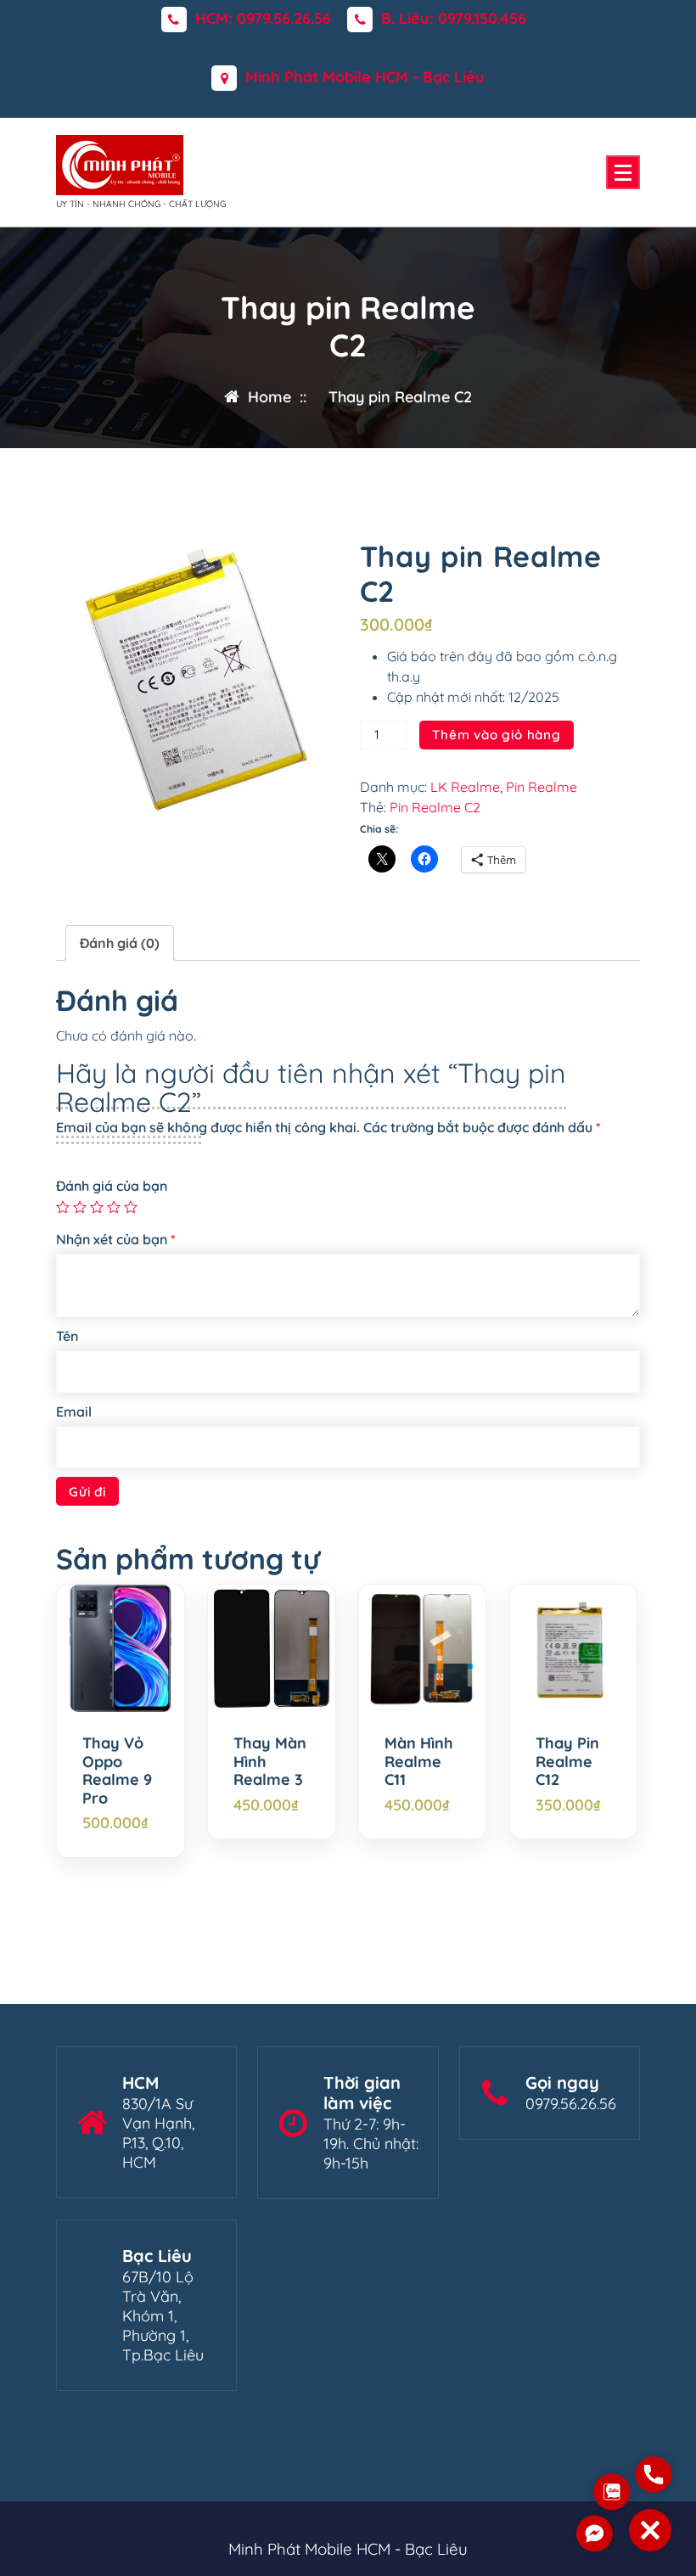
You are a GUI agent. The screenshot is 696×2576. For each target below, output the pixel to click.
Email (74, 1411)
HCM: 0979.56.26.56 (263, 19)
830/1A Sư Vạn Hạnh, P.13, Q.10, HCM (158, 2133)
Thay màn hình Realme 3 (270, 1762)
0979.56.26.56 (571, 2104)
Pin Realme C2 (435, 807)
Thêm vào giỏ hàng (497, 735)
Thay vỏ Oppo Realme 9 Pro (117, 1771)
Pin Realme (542, 787)
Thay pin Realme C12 (567, 1762)
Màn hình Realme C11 (419, 1762)
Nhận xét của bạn (116, 1239)
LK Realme (465, 787)
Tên (67, 1336)
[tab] (120, 943)
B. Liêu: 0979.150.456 (454, 19)
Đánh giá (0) (120, 943)
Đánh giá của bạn (112, 1186)
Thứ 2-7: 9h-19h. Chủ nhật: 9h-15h (371, 2144)
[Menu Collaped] (623, 172)
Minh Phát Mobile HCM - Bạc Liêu (365, 77)
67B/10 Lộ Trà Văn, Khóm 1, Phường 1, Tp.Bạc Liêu (163, 2316)
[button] (650, 2530)
